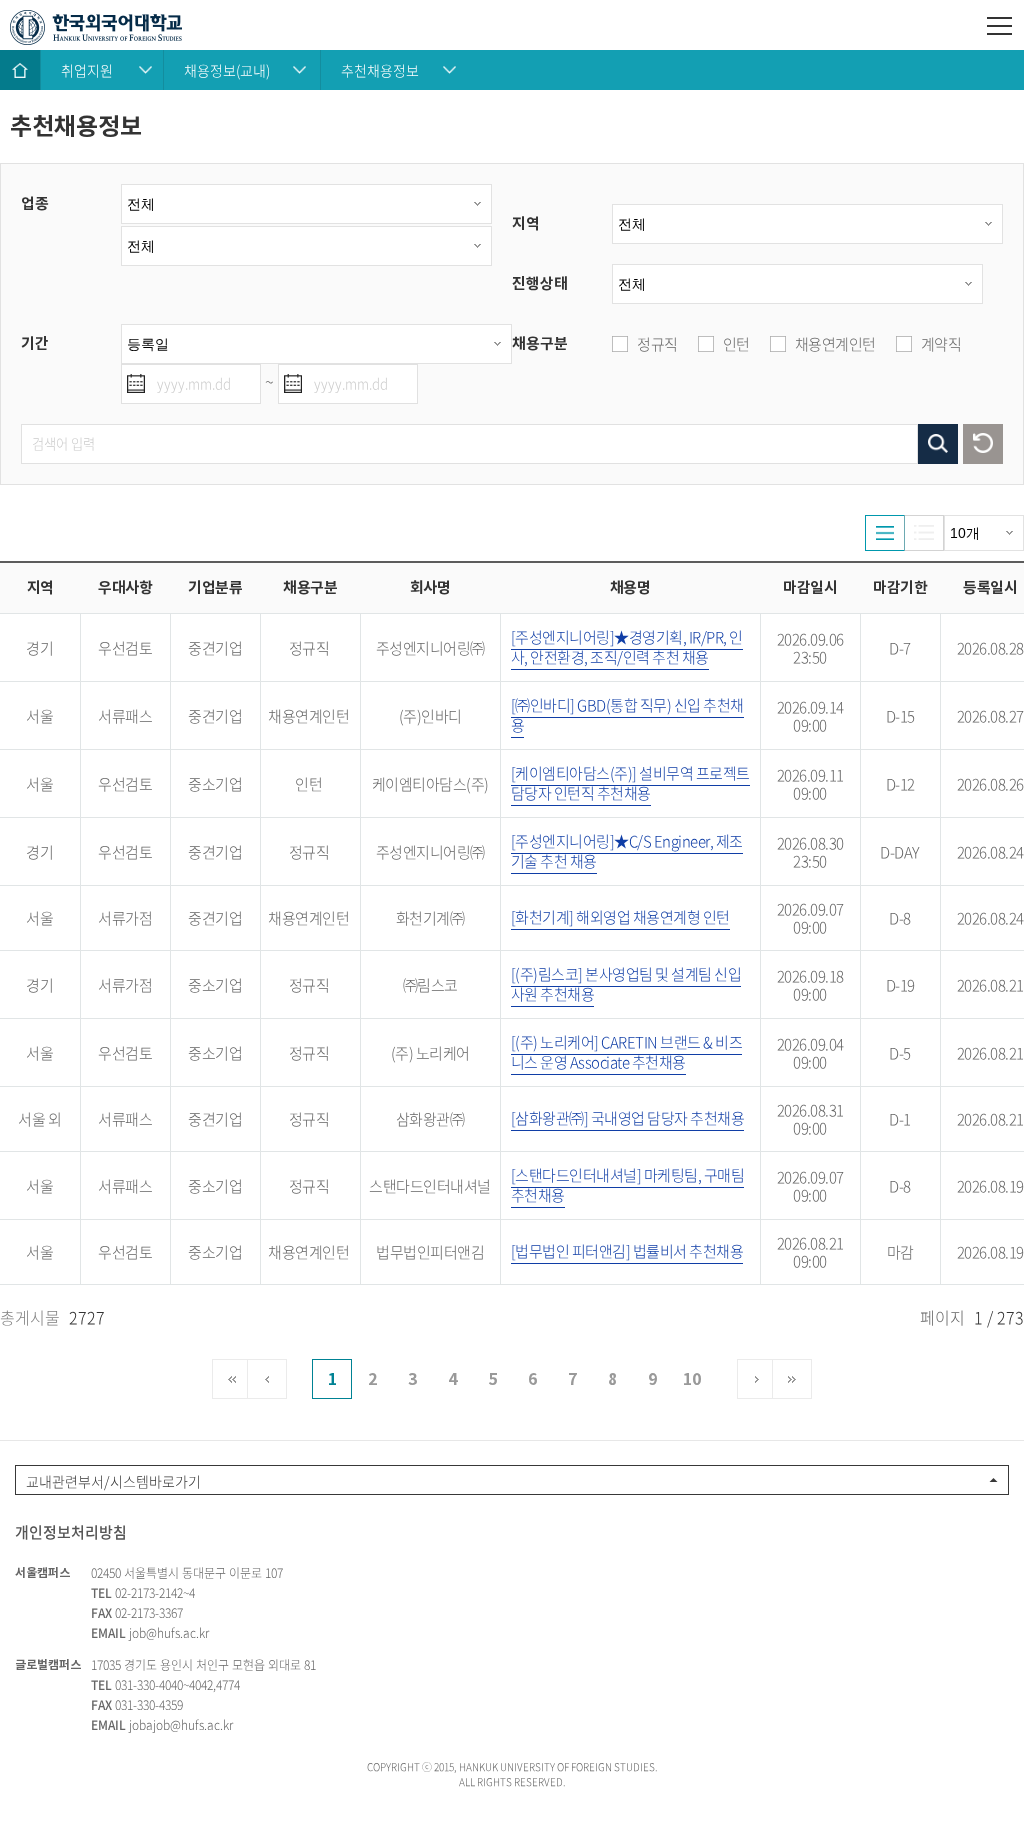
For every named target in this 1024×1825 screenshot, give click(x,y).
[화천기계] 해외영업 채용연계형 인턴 (620, 917)
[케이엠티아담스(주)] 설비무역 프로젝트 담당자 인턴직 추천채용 (630, 783)
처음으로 (232, 1379)
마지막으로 (792, 1379)
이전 (267, 1379)
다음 (757, 1379)
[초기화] (983, 444)
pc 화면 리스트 (885, 533)
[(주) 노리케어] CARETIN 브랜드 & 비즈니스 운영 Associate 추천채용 (627, 1052)
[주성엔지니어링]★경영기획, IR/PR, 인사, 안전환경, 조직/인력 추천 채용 (627, 647)
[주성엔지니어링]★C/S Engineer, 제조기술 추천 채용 (627, 851)
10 (692, 1379)
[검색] (938, 444)
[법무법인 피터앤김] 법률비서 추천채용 (627, 1251)
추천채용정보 (380, 70)
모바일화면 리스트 (924, 533)
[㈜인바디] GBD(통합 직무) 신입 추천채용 (627, 715)
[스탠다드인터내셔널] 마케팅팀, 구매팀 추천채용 (628, 1185)
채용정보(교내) (227, 70)
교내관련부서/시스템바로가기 (113, 1481)
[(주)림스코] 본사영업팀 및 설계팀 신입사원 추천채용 (626, 984)
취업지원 (87, 70)
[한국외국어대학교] (512, 27)
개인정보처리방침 (71, 1532)
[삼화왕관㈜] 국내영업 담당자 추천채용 (628, 1118)
